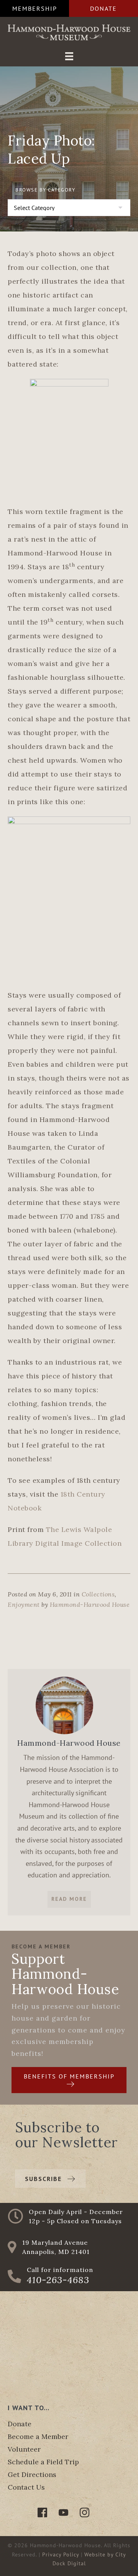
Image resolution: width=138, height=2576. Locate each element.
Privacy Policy (61, 2555)
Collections (98, 1594)
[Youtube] (63, 2512)
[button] (34, 8)
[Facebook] (42, 2512)
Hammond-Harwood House (90, 1604)
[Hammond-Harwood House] (64, 1705)
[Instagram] (85, 2512)
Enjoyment (24, 1604)
